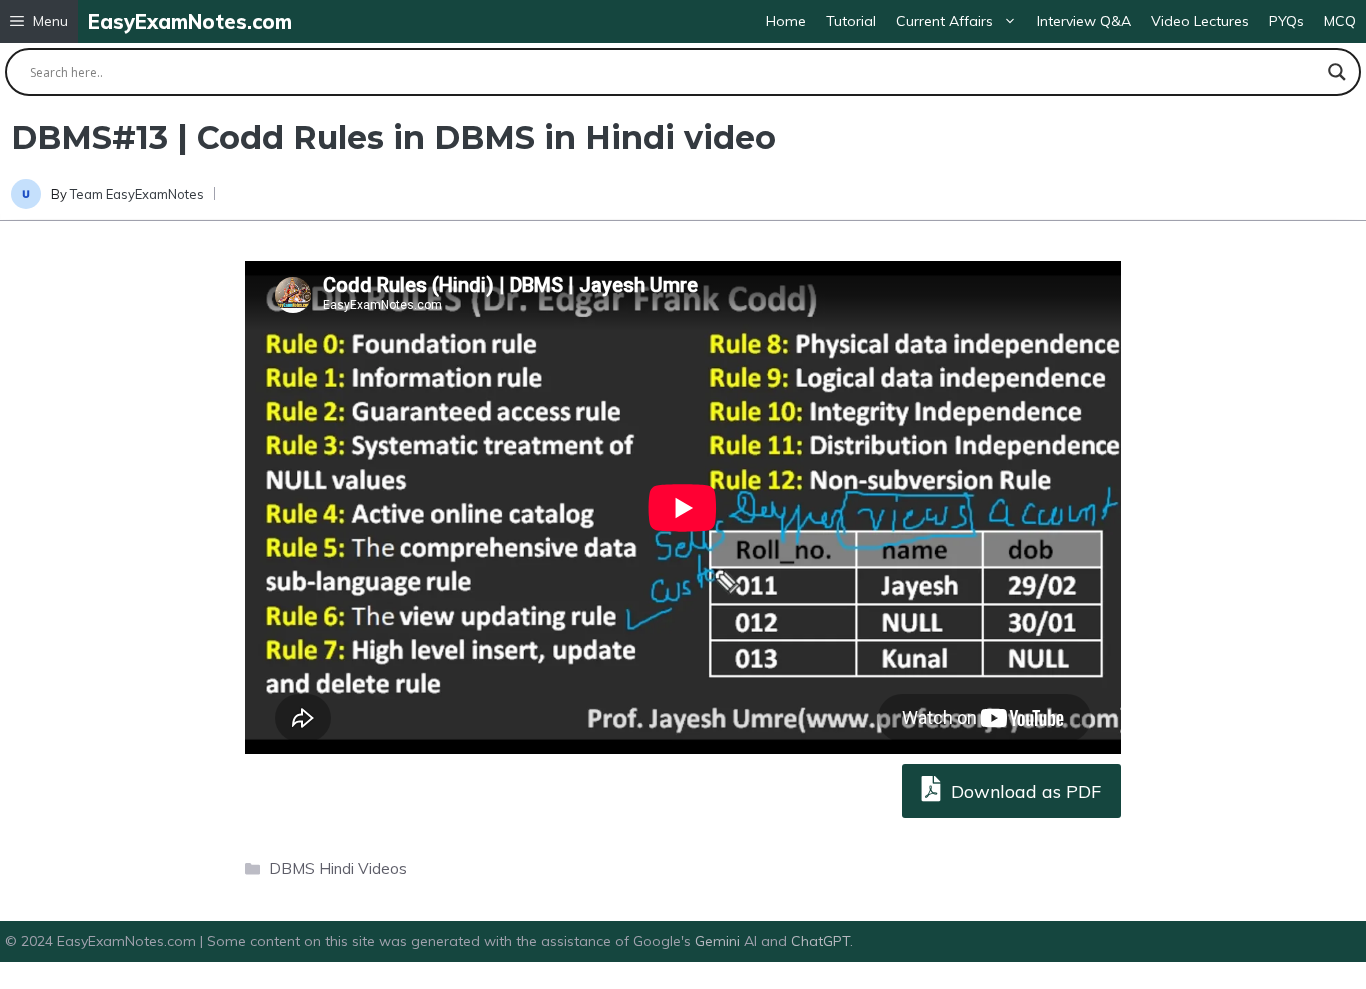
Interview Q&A (1084, 21)
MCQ (1340, 21)
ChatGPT (820, 941)
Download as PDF (1023, 791)
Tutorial (851, 21)
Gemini (719, 941)
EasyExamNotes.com (190, 21)
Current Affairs (944, 21)
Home (786, 21)
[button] (39, 21)
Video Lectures (1200, 21)
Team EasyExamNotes (137, 194)
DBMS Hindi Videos (338, 868)
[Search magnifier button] (1337, 72)
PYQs (1286, 21)
